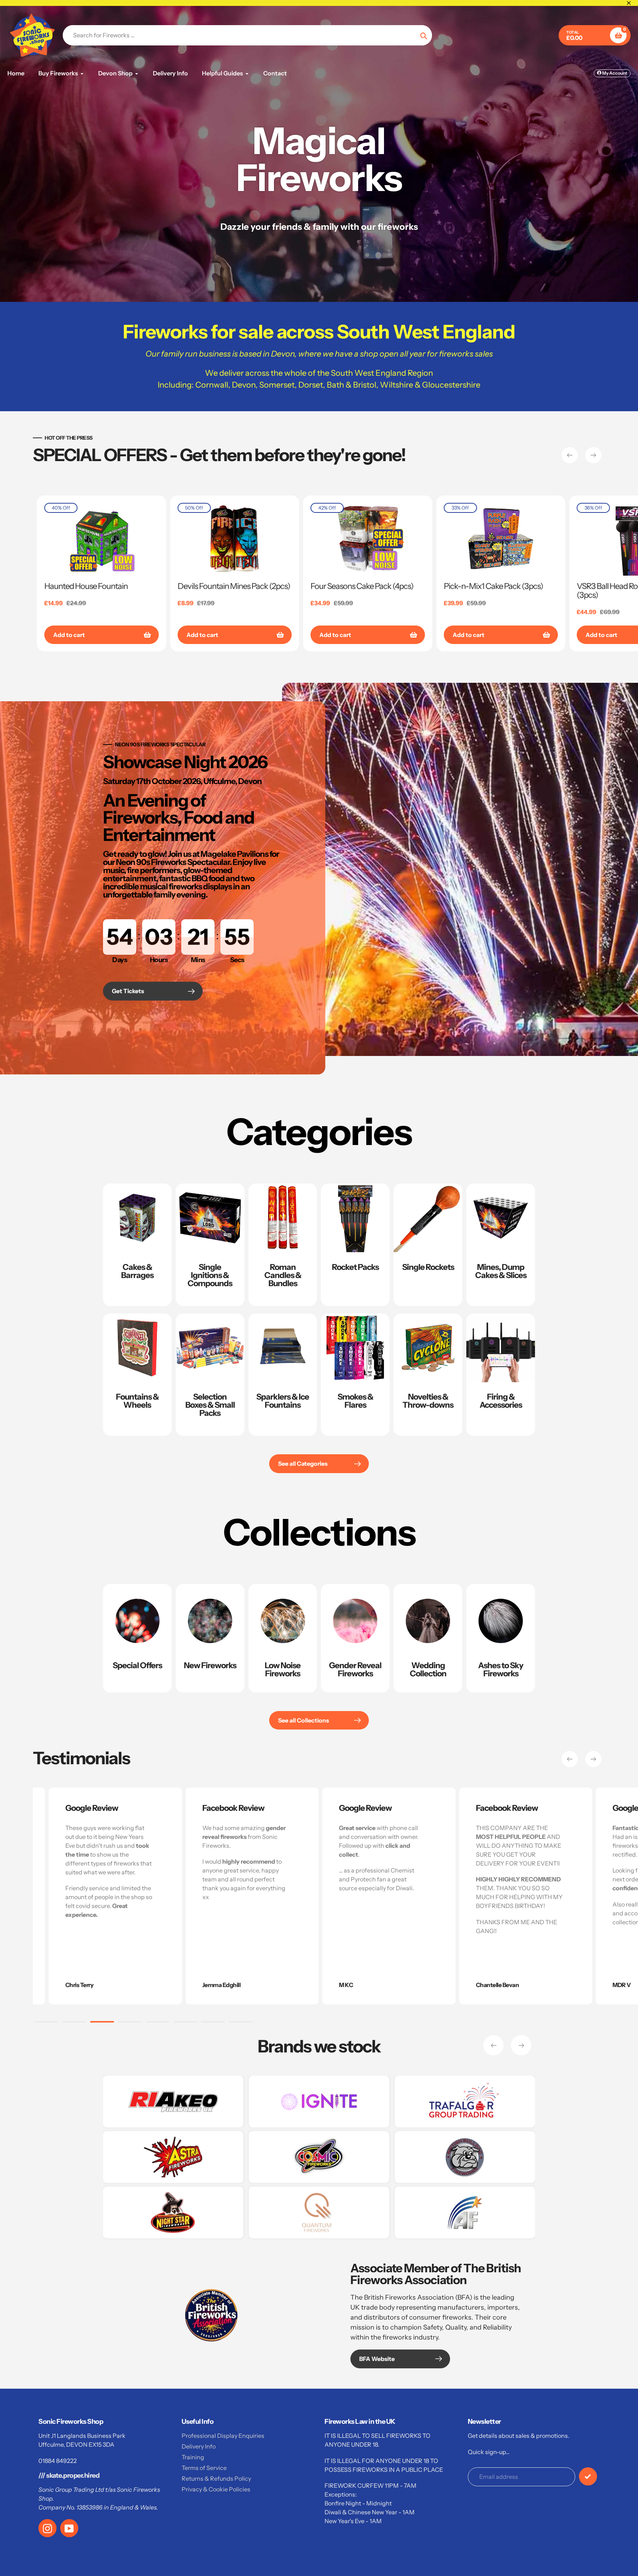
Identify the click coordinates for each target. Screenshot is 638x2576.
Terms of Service (204, 2468)
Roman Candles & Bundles (283, 1275)
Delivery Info (199, 2446)
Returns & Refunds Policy (216, 2478)
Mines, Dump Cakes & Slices (501, 1271)
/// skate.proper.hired (69, 2476)
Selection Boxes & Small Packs (210, 1405)
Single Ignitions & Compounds (210, 1275)
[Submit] (588, 2476)
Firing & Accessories (501, 1401)
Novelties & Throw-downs (428, 1401)
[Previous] (570, 455)
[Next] (593, 455)
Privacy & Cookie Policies (216, 2489)
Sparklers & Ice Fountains (283, 1401)
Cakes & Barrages (137, 1271)
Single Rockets (428, 1267)
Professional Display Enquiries (223, 2436)
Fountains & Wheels (137, 1401)
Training (193, 2457)
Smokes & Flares (355, 1401)
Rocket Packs (355, 1267)
